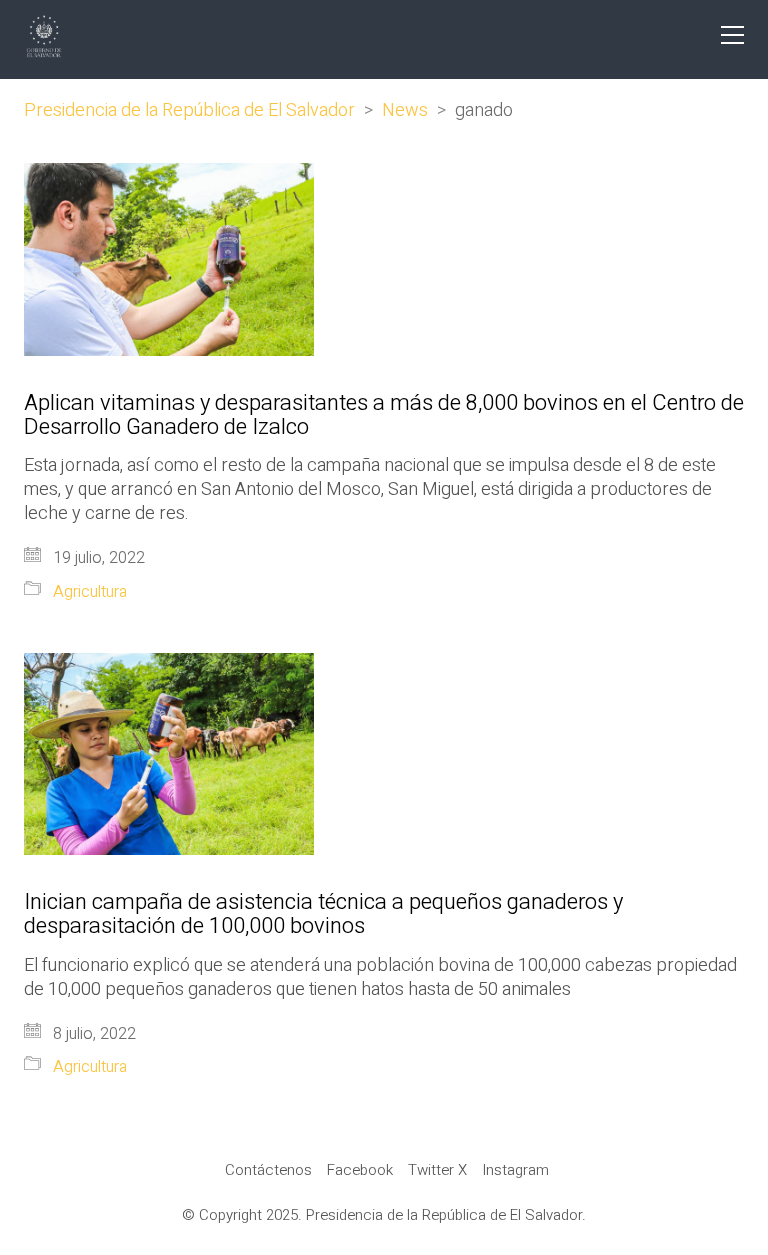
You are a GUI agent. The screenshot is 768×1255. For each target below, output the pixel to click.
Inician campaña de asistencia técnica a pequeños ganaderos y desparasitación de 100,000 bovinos (323, 914)
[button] (732, 35)
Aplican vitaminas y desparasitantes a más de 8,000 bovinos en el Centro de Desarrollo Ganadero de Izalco (384, 415)
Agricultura (90, 592)
